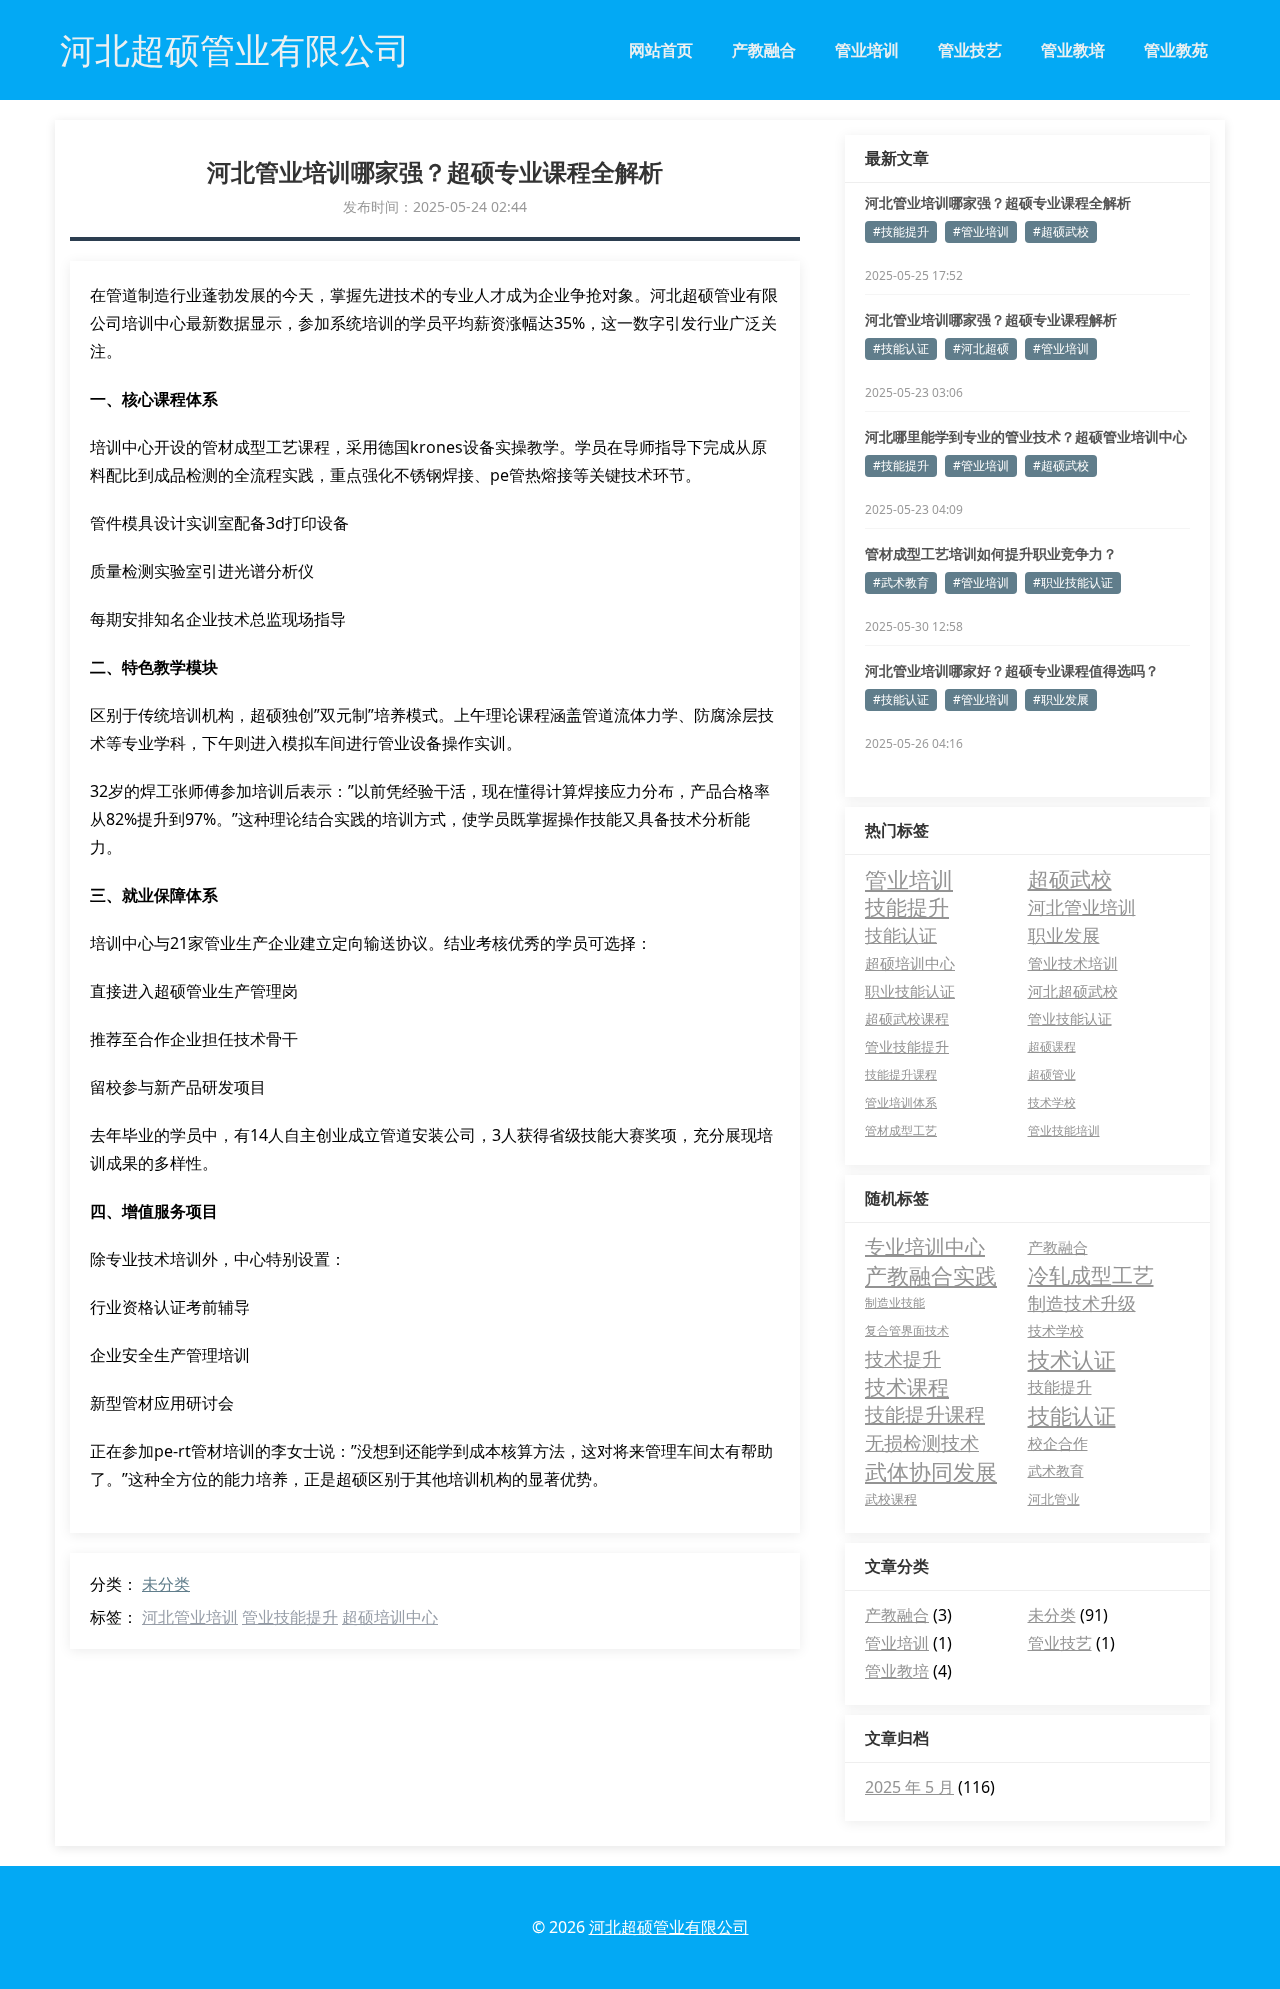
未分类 (166, 1584)
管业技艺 (970, 50)
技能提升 (907, 907)
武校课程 (891, 1499)
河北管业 (1054, 1499)
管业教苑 (1176, 50)
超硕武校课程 (907, 1018)
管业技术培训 (1073, 963)
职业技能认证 (910, 991)
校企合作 (1058, 1443)
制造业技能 (895, 1302)
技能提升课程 (901, 1074)
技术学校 (1052, 1102)
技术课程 (907, 1387)
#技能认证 (901, 348)
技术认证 (1072, 1359)
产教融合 (764, 50)
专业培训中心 (925, 1246)
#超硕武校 (1061, 231)
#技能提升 (901, 231)
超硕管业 (1052, 1074)
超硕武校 (1070, 879)
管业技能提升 (290, 1617)
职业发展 (1064, 935)
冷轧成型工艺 (1091, 1275)
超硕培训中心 (390, 1617)
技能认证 (901, 935)
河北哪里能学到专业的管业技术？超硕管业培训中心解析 (1026, 437)
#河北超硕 (981, 348)
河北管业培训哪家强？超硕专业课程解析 (991, 319)
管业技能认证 (1070, 1018)
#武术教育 (901, 582)
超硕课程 (1052, 1046)
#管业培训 (981, 231)
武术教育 (1056, 1470)
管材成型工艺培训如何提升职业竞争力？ (991, 553)
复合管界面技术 (907, 1330)
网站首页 (661, 50)
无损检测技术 (922, 1443)
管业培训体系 (901, 1102)
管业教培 (1073, 50)
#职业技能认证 (1073, 582)
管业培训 (867, 50)
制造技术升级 (1082, 1303)
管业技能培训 (1064, 1130)
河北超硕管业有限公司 (669, 1927)
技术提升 (903, 1359)
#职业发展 (1061, 699)
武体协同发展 (931, 1471)
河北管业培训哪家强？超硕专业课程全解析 (998, 202)
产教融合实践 (931, 1275)
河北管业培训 (190, 1617)
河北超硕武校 (1073, 991)
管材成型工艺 (901, 1130)
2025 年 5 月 (909, 1787)
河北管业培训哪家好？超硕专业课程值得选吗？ (1012, 670)
